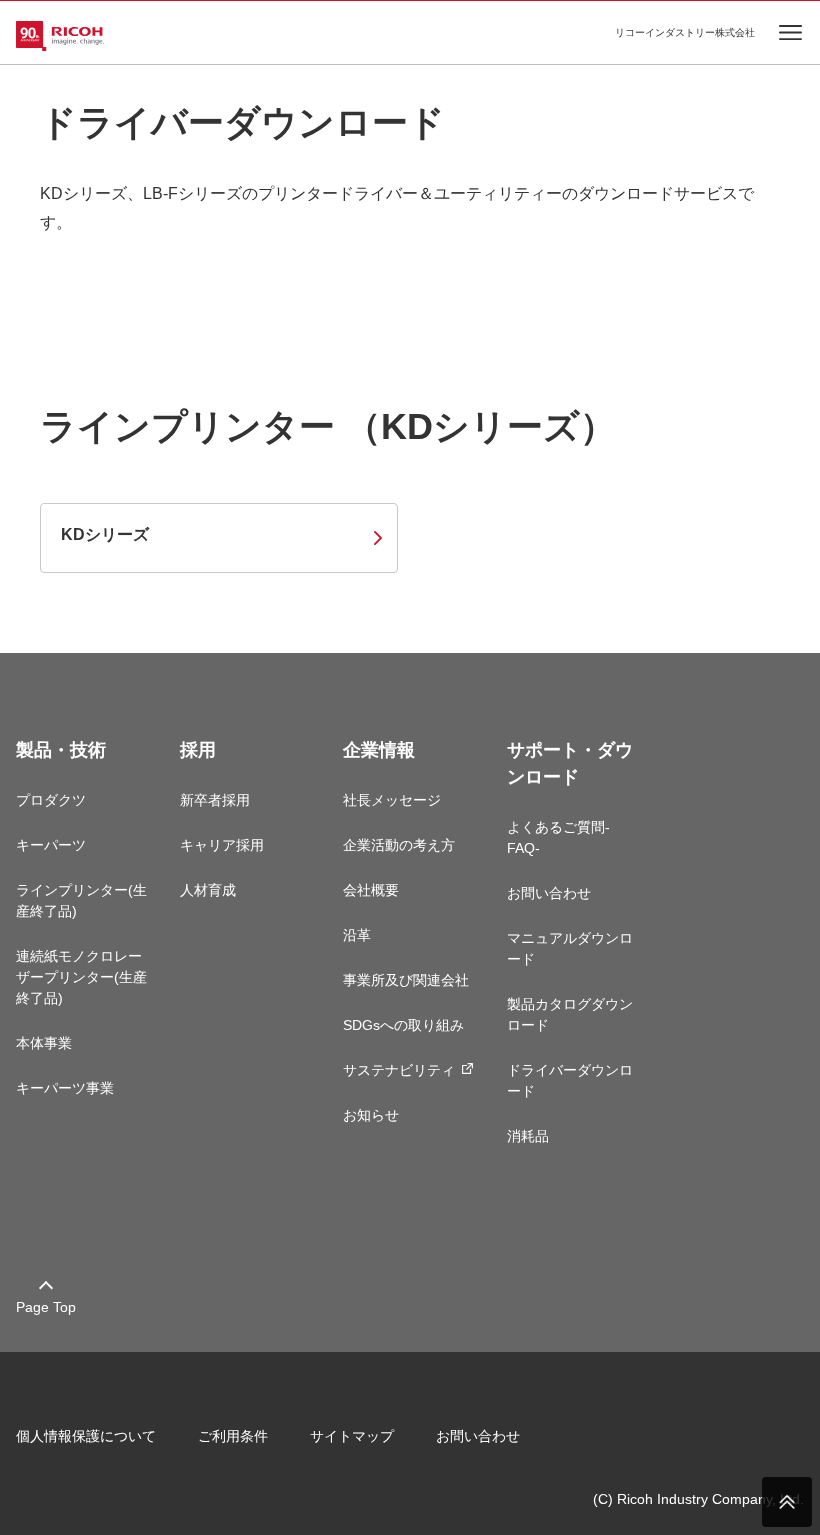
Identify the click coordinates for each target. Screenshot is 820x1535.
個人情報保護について (86, 1436)
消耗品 (528, 1136)
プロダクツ (51, 800)
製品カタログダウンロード (570, 1014)
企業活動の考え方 (399, 845)
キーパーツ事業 (65, 1088)
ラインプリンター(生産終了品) (81, 900)
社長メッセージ (392, 800)
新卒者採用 (215, 800)
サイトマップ (352, 1436)
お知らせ (371, 1115)
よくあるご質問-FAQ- (558, 837)
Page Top (46, 1307)
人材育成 (208, 890)
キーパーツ (51, 845)
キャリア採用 (222, 845)
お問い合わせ (549, 893)
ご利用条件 (233, 1436)
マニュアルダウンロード (570, 948)
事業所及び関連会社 (406, 980)
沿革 (357, 935)
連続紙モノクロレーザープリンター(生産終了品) (81, 977)
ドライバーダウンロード (570, 1080)
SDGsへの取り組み (403, 1025)
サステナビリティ (399, 1070)
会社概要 (371, 890)
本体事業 (44, 1043)
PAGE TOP (787, 1502)
